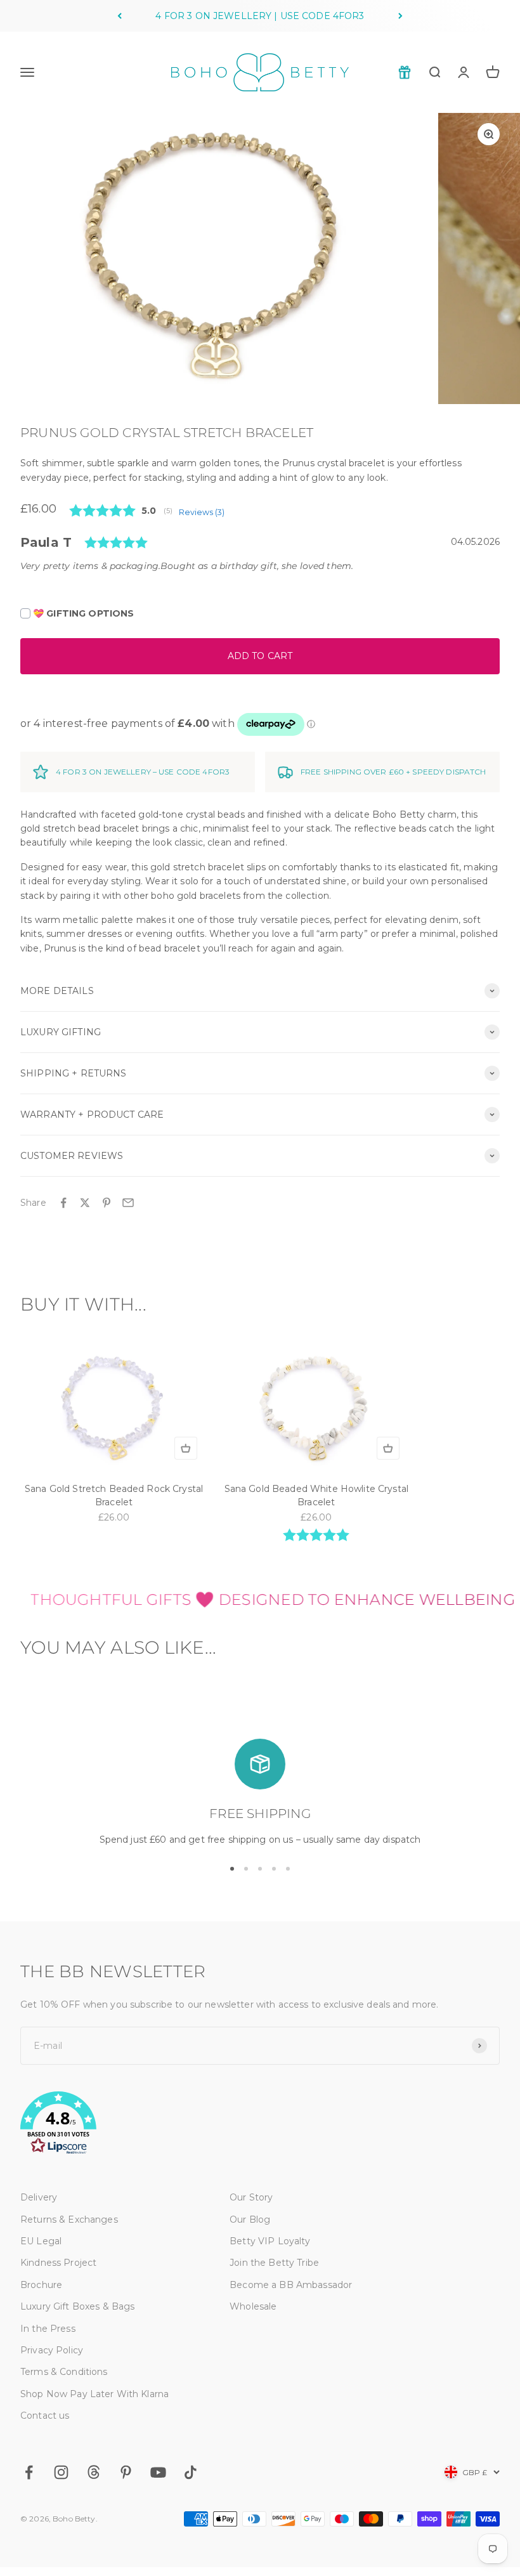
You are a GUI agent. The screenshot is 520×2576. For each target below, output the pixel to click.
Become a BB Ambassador (291, 2285)
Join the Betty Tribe (274, 2263)
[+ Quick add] (186, 1448)
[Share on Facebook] (63, 1203)
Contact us (45, 2416)
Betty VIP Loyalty (270, 2241)
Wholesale (253, 2306)
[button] (260, 2125)
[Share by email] (128, 1203)
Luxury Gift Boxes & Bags (77, 2306)
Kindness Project (58, 2263)
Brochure (41, 2285)
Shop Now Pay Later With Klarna (94, 2394)
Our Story (251, 2197)
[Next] (400, 16)
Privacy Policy (52, 2350)
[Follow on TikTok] (191, 2472)
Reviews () (202, 512)
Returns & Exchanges (69, 2220)
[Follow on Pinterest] (126, 2472)
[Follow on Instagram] (61, 2472)
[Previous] (120, 16)
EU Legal (41, 2241)
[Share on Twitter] (85, 1203)
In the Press (48, 2329)
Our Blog (250, 2220)
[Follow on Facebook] (29, 2472)
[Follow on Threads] (94, 2472)
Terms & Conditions (64, 2372)
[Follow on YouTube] (158, 2472)
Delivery (39, 2197)
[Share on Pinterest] (107, 1203)
